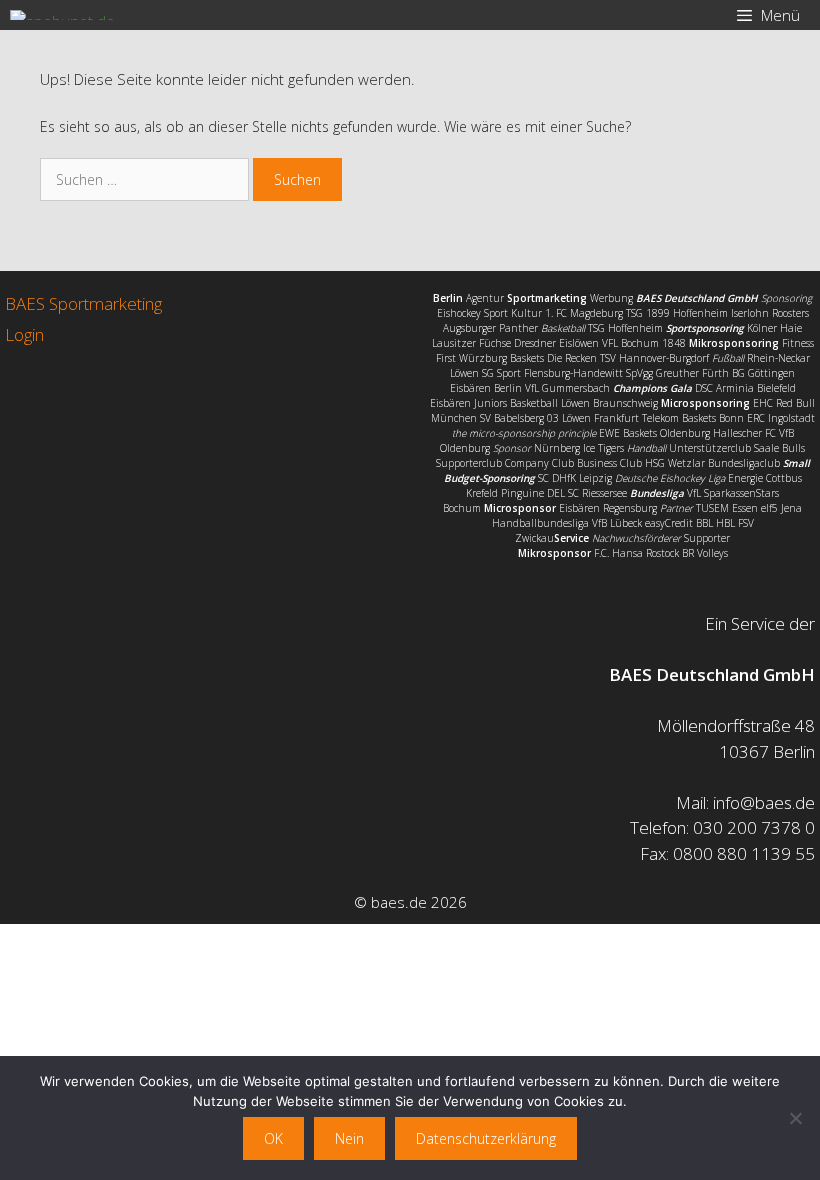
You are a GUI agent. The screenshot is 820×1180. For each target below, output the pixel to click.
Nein (349, 1138)
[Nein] (795, 1118)
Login (24, 334)
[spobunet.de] (62, 15)
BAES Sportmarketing (83, 303)
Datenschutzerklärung (486, 1138)
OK (273, 1138)
